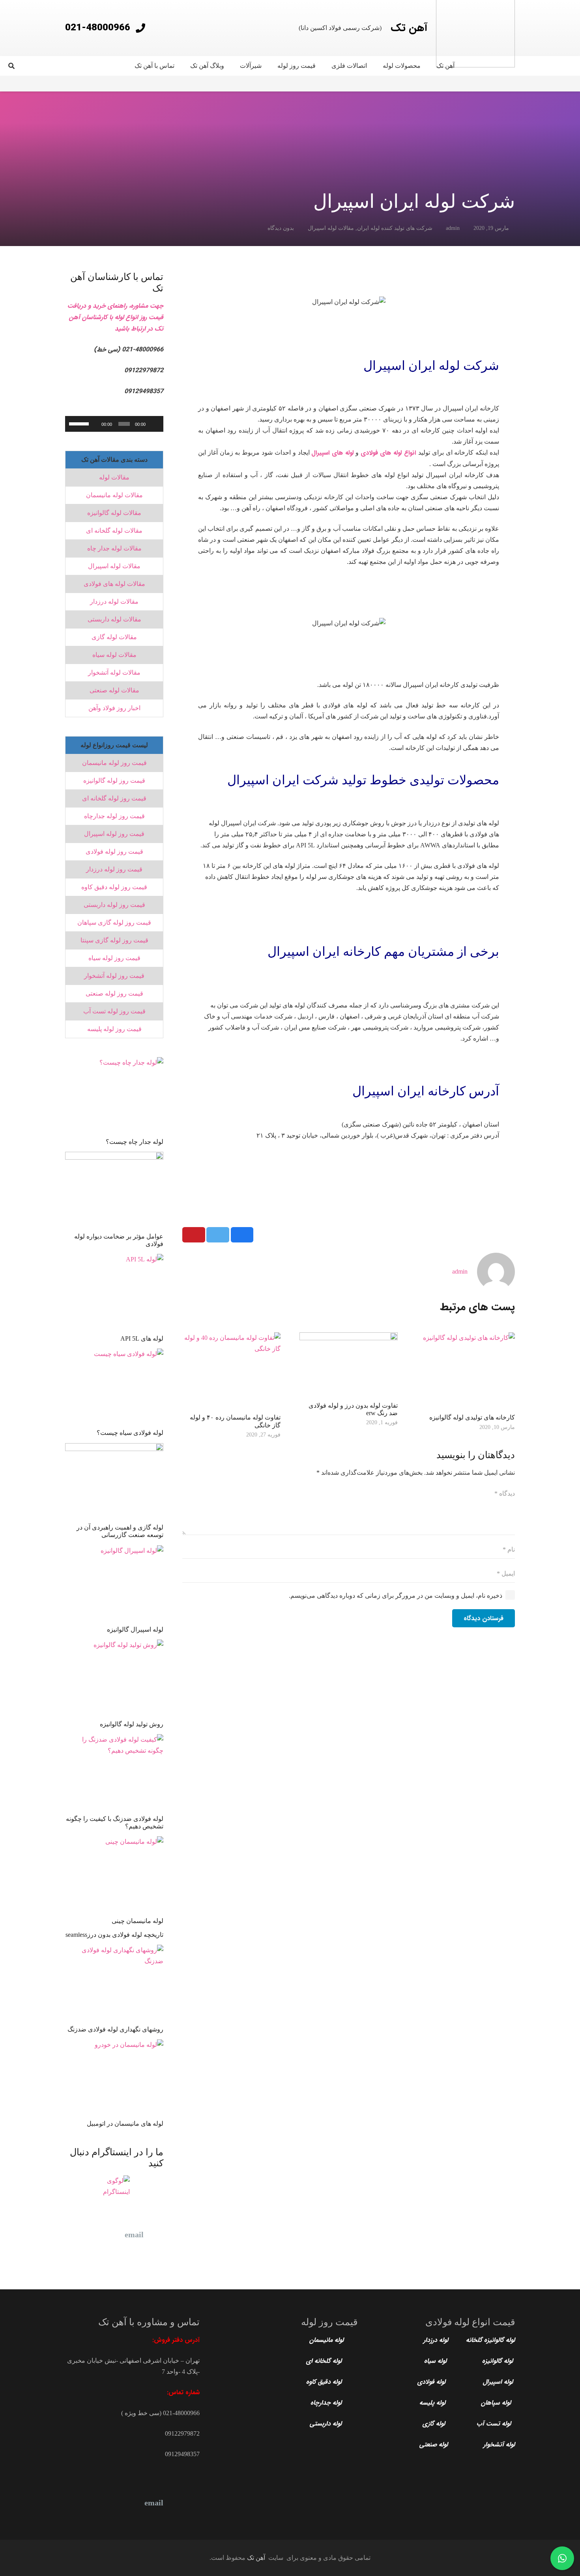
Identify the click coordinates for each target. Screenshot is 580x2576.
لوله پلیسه (432, 2403)
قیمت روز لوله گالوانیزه (114, 781)
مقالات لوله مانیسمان (114, 495)
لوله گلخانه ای (325, 2361)
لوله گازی (434, 2424)
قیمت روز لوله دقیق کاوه (114, 887)
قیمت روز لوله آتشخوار (114, 976)
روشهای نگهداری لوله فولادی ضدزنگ (115, 2029)
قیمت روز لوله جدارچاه (114, 816)
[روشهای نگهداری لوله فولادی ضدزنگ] (114, 1984)
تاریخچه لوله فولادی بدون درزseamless (114, 1935)
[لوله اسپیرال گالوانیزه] (114, 1584)
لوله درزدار (436, 2340)
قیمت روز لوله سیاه (114, 958)
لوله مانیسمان (326, 2340)
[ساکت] (94, 424)
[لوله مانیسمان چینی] (114, 1875)
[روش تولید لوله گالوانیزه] (114, 1678)
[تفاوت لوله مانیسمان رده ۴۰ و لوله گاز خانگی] (231, 1371)
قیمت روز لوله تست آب (114, 1011)
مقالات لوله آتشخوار (114, 672)
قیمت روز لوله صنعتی (114, 993)
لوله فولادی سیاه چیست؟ (130, 1433)
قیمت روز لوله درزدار (114, 869)
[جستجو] (11, 66)
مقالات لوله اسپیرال (331, 228)
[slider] (124, 424)
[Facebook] (114, 2235)
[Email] (134, 2235)
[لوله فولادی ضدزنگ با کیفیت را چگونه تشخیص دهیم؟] (114, 1773)
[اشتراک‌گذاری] (242, 1235)
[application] (114, 424)
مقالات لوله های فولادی (114, 584)
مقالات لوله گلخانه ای (114, 531)
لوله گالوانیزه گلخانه (489, 2340)
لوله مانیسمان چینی (138, 1921)
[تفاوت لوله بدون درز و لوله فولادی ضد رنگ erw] (349, 1365)
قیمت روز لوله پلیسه (114, 1029)
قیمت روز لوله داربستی (114, 905)
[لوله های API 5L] (114, 1293)
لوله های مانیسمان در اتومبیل (125, 2124)
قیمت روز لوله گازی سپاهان (114, 922)
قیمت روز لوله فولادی (114, 852)
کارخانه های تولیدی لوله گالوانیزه (472, 1417)
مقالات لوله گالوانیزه (114, 513)
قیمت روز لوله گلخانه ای (114, 798)
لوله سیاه (435, 2361)
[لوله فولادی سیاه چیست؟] (114, 1387)
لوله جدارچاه (326, 2403)
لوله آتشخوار (499, 2444)
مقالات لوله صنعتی (114, 690)
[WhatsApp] (75, 2254)
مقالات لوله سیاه (114, 655)
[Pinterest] (75, 2235)
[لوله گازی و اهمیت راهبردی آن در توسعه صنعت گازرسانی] (114, 1482)
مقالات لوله (114, 477)
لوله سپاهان (497, 2403)
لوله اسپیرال (499, 2382)
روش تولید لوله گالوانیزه (132, 1724)
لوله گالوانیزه (499, 2361)
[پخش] (153, 424)
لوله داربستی (327, 2424)
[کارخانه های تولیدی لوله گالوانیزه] (466, 1371)
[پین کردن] (194, 1235)
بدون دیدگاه (281, 228)
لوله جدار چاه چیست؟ (135, 1142)
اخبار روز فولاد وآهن (114, 708)
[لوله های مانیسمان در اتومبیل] (114, 2078)
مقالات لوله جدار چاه (114, 548)
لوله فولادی (431, 2382)
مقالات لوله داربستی (114, 619)
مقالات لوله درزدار (114, 602)
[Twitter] (95, 2235)
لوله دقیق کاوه (324, 2382)
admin (453, 228)
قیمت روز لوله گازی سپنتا (114, 940)
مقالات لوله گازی (114, 637)
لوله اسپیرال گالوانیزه (135, 1629)
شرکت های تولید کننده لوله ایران (395, 228)
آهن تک (256, 2558)
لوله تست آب (495, 2424)
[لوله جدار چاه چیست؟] (114, 1096)
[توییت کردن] (218, 1235)
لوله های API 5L (142, 1338)
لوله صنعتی (435, 2444)
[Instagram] (95, 2503)
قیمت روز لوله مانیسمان (114, 763)
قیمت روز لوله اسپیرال (114, 834)
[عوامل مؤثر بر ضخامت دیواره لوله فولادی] (114, 1191)
